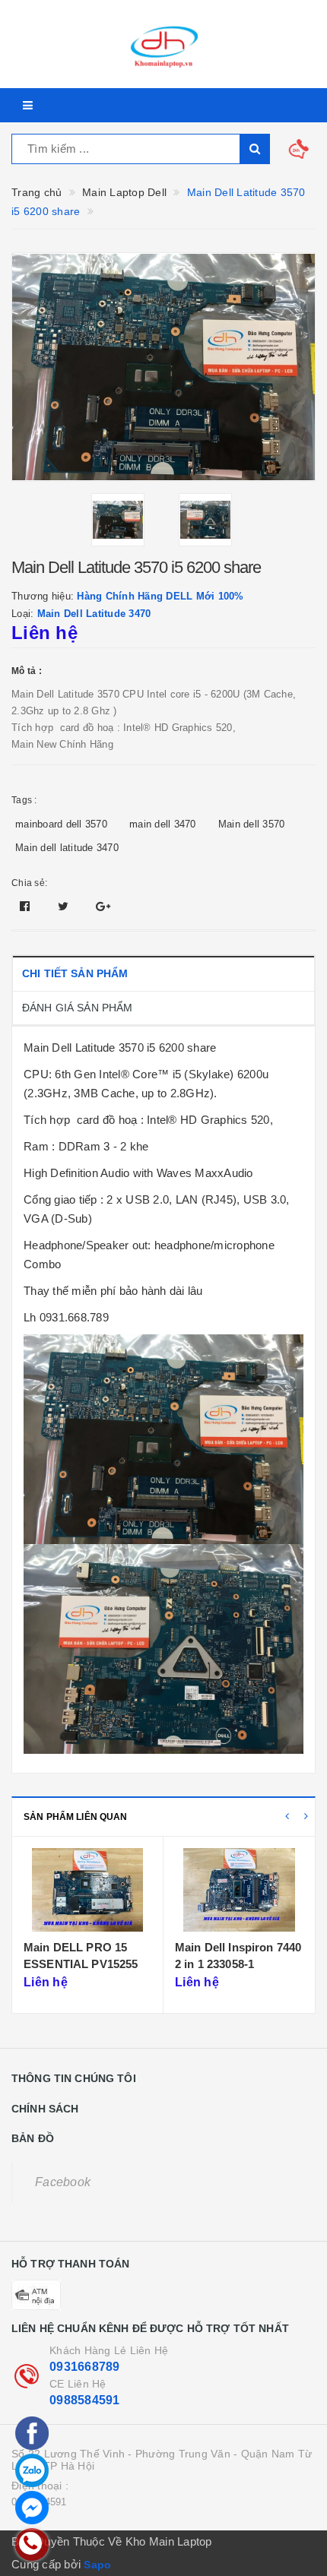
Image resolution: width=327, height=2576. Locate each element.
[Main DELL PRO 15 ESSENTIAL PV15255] (87, 1890)
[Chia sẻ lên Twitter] (65, 906)
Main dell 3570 (252, 824)
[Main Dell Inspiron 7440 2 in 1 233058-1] (239, 1890)
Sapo (97, 2565)
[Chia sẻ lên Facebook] (27, 906)
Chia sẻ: (29, 883)
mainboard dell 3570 (61, 824)
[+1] (103, 906)
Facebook (63, 2182)
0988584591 (85, 2400)
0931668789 (85, 2367)
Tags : (24, 800)
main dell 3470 (163, 824)
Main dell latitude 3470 (67, 848)
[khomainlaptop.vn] (163, 44)
